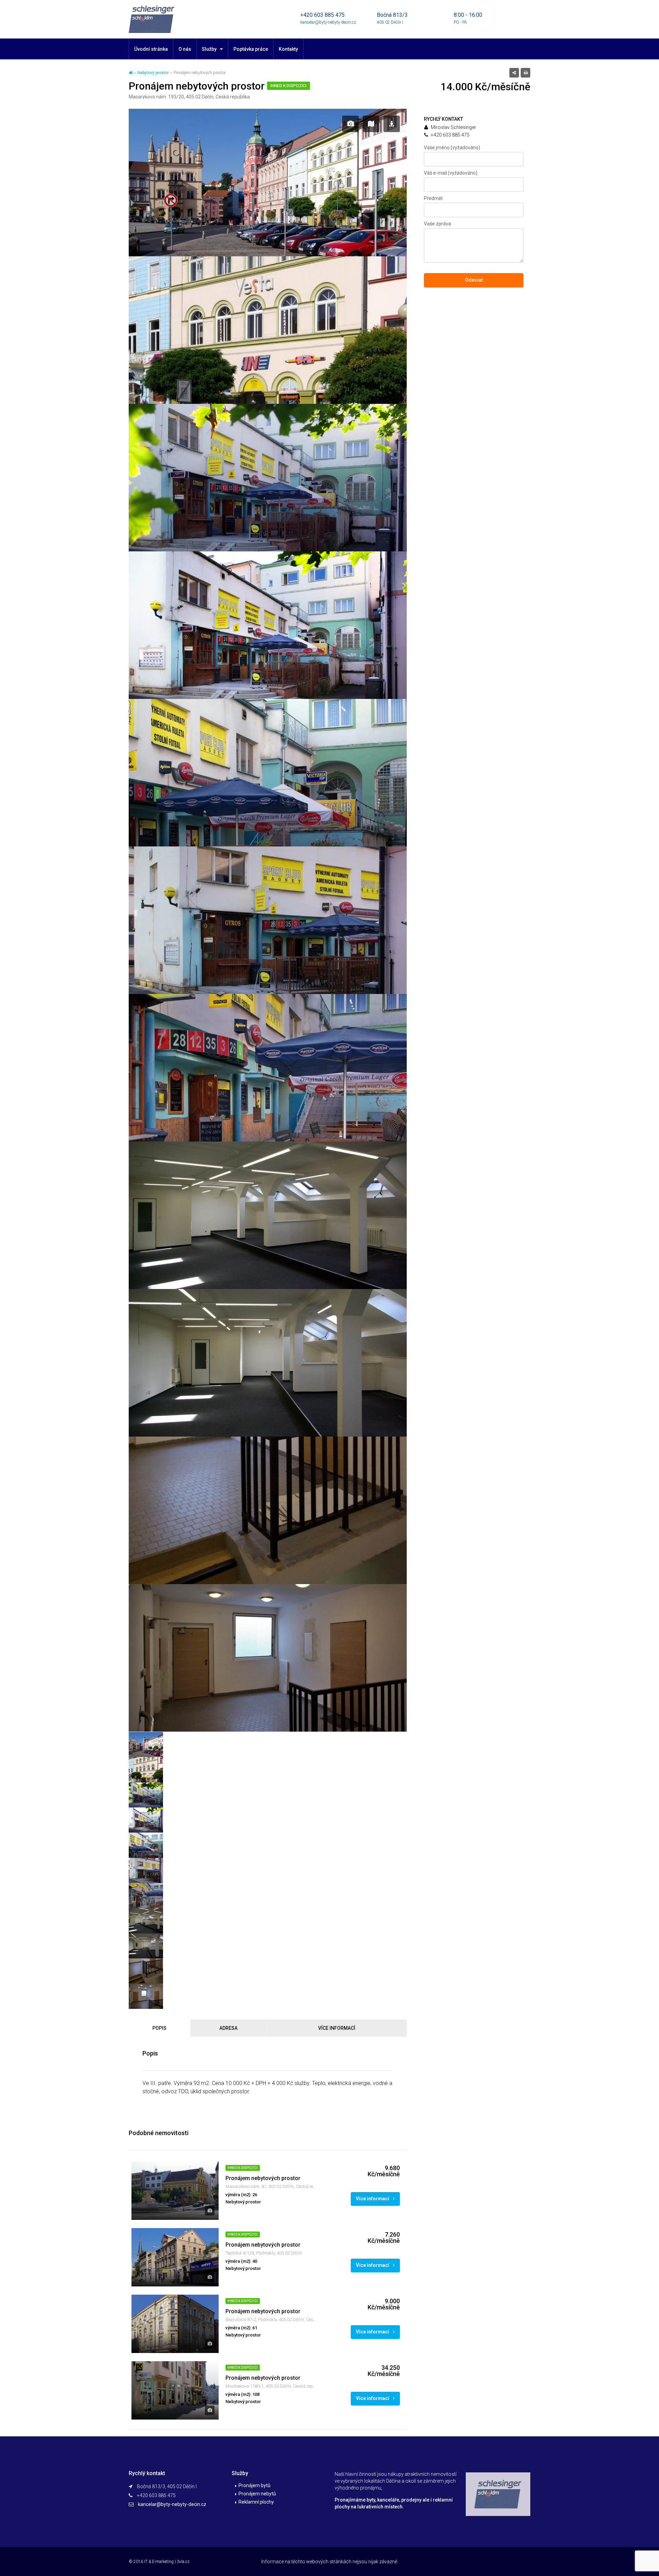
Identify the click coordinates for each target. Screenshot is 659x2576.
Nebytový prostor (153, 73)
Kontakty (288, 49)
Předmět (433, 198)
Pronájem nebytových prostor (263, 2178)
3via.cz (183, 2562)
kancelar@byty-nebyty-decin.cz (172, 2504)
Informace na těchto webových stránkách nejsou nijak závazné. (330, 2562)
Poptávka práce (251, 49)
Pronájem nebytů (257, 2494)
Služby (209, 49)
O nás (185, 49)
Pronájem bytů (255, 2485)
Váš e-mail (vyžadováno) (451, 173)
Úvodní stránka (151, 49)
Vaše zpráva (437, 224)
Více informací (373, 2199)
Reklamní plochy (256, 2502)
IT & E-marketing (159, 2562)
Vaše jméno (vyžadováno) (452, 148)
